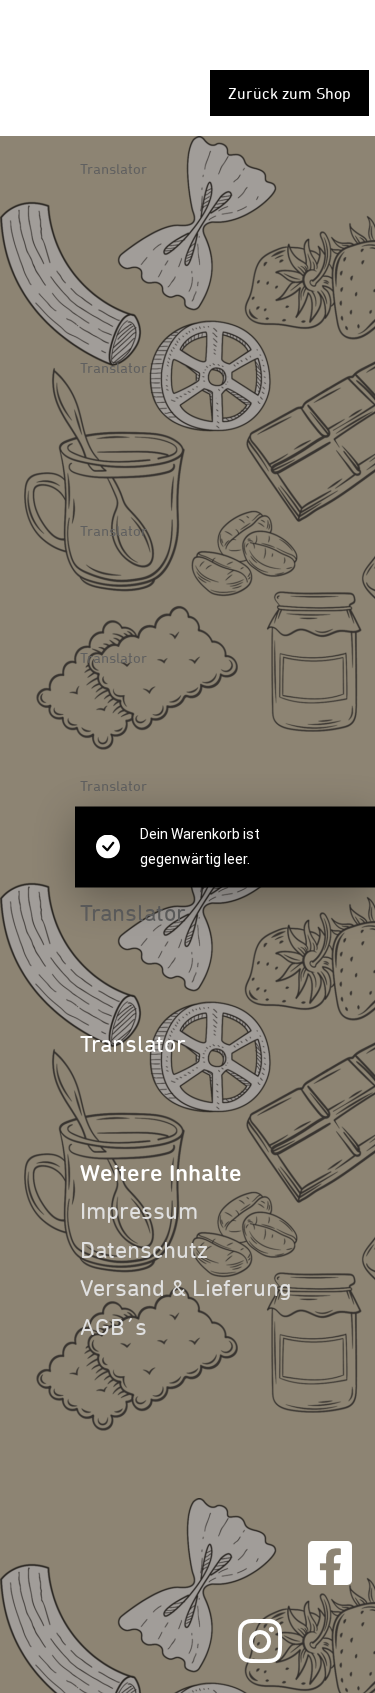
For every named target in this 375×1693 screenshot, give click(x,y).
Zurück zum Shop (289, 93)
